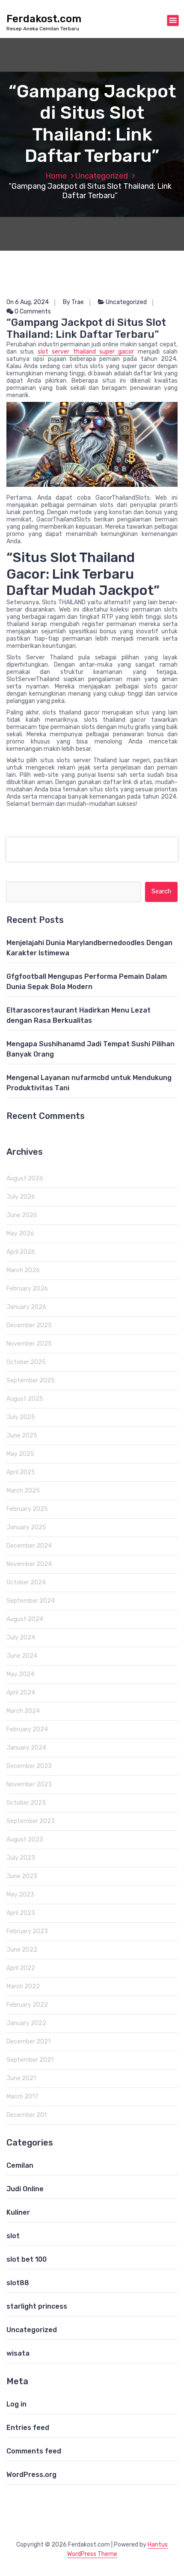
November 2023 (29, 1784)
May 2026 (20, 1234)
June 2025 (22, 1436)
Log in (16, 2404)
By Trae (73, 302)
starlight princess (37, 2306)
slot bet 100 (27, 2259)
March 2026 (23, 1270)
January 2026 (26, 1307)
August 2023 (25, 1840)
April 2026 (21, 1252)
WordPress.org (31, 2475)
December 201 (27, 2115)
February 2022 (27, 2005)
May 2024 (20, 1674)
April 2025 (21, 1472)
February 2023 (27, 1931)
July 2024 (21, 1638)
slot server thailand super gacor (86, 352)
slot (13, 2236)
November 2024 (29, 1564)
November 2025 (29, 1344)
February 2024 (27, 1729)
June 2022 (22, 1950)
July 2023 (21, 1858)
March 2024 (23, 1711)
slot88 (18, 2283)
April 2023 (21, 1913)
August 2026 (25, 1178)
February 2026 (27, 1289)
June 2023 (22, 1876)
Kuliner (18, 2212)
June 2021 (21, 2078)
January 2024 (26, 1748)
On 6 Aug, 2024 (28, 302)
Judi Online (25, 2189)
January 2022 (26, 2023)
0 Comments (32, 312)
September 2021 (30, 2060)
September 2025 (31, 1380)
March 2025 (23, 1491)
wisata (18, 2353)
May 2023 (20, 1895)
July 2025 (21, 1417)
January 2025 (26, 1527)
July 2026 (21, 1197)
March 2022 (23, 1986)
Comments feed (34, 2451)
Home (56, 176)
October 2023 (26, 1803)
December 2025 (29, 1325)
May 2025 (20, 1454)
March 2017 (22, 2097)
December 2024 (29, 1546)
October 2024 (26, 1582)
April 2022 (21, 1968)
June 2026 (22, 1215)
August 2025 (25, 1399)
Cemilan (20, 2165)
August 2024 (25, 1619)
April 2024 (21, 1693)
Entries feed (28, 2428)
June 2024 (22, 1656)
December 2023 (29, 1766)
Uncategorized (102, 176)
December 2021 (28, 2042)
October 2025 (26, 1362)
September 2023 (31, 1821)
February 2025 (27, 1509)
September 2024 (31, 1601)
